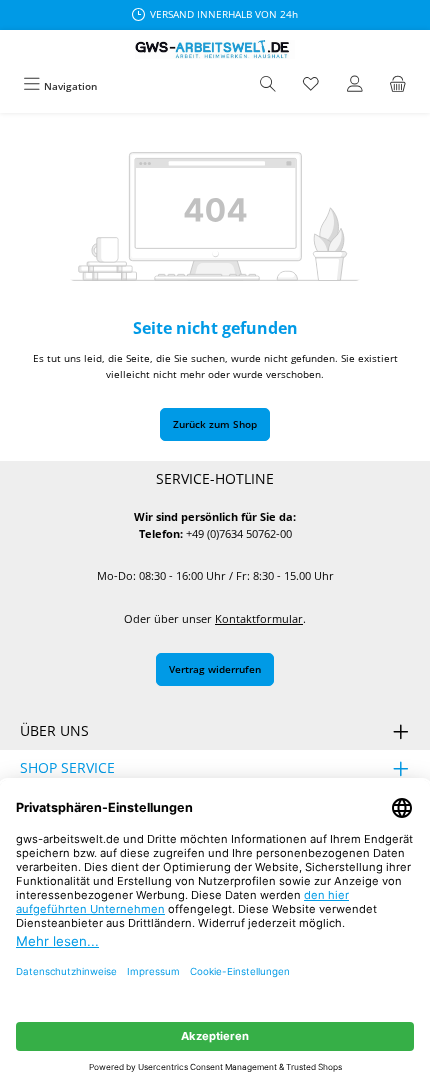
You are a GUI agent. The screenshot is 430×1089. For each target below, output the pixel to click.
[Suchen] (268, 86)
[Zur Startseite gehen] (215, 49)
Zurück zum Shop (215, 424)
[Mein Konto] (355, 86)
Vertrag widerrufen (215, 669)
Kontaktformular (259, 618)
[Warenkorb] (398, 86)
